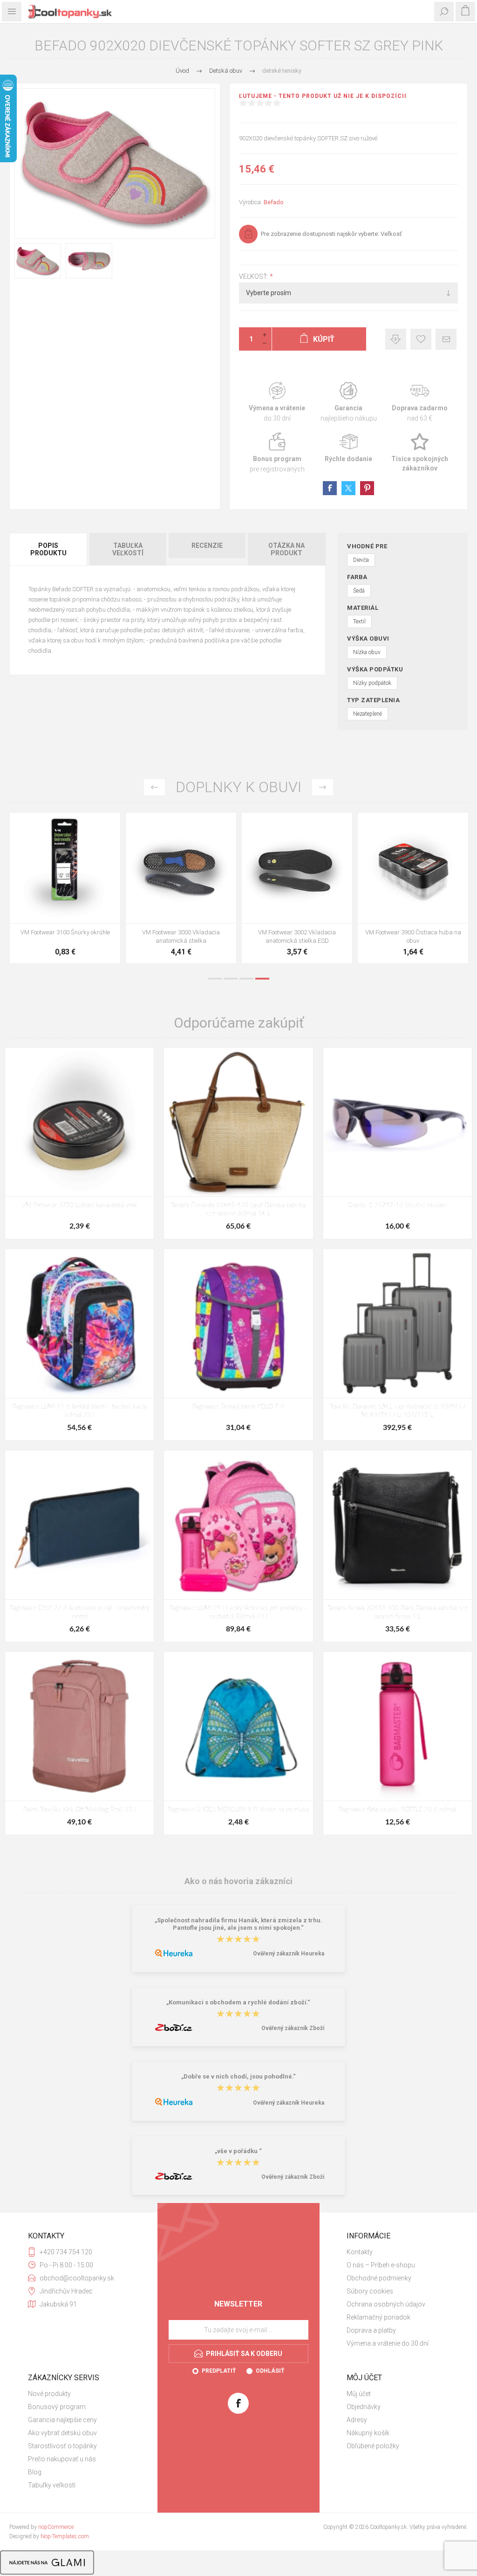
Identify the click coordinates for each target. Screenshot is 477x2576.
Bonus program (277, 453)
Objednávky (364, 2407)
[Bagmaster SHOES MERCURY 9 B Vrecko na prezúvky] (238, 1726)
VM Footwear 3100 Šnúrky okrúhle (65, 932)
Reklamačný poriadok (378, 2317)
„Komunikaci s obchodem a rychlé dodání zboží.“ (238, 2002)
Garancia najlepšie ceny (396, 339)
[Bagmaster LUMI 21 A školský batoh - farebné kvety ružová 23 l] (79, 1323)
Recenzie (207, 546)
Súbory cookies (370, 2291)
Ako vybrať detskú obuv (62, 2433)
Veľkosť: (254, 276)
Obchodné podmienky (379, 2278)
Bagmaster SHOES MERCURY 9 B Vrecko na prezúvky (238, 1810)
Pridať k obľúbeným (421, 339)
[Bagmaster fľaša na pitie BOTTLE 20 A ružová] (398, 1726)
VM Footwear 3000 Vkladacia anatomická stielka (181, 936)
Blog (35, 2472)
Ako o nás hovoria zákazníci (238, 1881)
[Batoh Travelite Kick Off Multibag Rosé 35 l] (79, 1726)
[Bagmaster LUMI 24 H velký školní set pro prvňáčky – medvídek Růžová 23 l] (238, 1525)
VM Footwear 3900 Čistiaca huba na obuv (413, 936)
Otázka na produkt (286, 549)
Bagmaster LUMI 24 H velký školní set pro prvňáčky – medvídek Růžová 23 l (238, 1613)
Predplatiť (219, 2371)
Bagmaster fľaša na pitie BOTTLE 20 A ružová (397, 1810)
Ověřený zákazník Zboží (293, 2028)
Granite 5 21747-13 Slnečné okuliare (398, 1205)
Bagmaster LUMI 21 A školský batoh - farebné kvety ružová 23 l (80, 1411)
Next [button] (323, 787)
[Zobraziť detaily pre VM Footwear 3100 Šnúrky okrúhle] (65, 868)
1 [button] (215, 979)
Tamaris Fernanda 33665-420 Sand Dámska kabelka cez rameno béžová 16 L (238, 1210)
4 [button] (262, 979)
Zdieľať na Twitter (348, 488)
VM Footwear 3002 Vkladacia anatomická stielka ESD (297, 936)
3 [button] (246, 979)
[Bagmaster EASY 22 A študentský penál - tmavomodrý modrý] (79, 1525)
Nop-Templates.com (65, 2536)
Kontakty (360, 2252)
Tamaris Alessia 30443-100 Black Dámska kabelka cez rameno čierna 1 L (398, 1613)
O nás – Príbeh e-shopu (381, 2265)
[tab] (49, 549)
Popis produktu (48, 549)
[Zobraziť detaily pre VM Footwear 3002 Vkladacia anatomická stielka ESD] (297, 868)
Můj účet (359, 2394)
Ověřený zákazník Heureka (289, 1954)
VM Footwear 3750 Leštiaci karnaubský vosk (79, 1205)
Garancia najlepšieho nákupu (349, 402)
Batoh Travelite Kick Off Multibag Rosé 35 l (79, 1810)
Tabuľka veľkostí (128, 549)
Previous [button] (154, 787)
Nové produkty (49, 2394)
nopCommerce (56, 2527)
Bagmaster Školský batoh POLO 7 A (238, 1407)
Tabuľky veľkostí (52, 2485)
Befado (274, 202)
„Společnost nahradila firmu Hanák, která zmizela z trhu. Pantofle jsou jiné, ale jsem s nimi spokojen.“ (238, 1924)
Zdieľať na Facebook (330, 488)
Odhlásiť (270, 2371)
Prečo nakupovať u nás (62, 2459)
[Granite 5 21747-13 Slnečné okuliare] (398, 1122)
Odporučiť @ (446, 339)
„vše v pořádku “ (238, 2151)
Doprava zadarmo (420, 402)
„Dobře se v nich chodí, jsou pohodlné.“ (238, 2076)
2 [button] (231, 979)
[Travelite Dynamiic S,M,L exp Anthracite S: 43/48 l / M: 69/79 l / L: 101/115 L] (398, 1323)
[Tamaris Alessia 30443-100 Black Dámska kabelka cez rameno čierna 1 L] (398, 1525)
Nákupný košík (368, 2433)
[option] (65, 890)
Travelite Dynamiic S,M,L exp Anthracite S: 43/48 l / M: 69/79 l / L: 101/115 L (398, 1411)
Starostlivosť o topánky (62, 2446)
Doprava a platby (371, 2330)
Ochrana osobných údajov (386, 2304)
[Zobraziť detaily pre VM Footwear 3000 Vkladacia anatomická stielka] (181, 868)
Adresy (357, 2420)
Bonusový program (57, 2407)
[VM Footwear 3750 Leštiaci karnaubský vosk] (79, 1122)
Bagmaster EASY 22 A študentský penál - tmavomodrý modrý (79, 1613)
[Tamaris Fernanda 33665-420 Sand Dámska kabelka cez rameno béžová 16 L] (238, 1122)
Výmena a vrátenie (277, 402)
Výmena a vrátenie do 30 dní (388, 2343)
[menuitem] (398, 2252)
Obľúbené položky (373, 2446)
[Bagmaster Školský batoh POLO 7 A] (238, 1323)
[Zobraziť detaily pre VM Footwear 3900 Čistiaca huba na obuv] (413, 868)
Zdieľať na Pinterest (367, 488)
